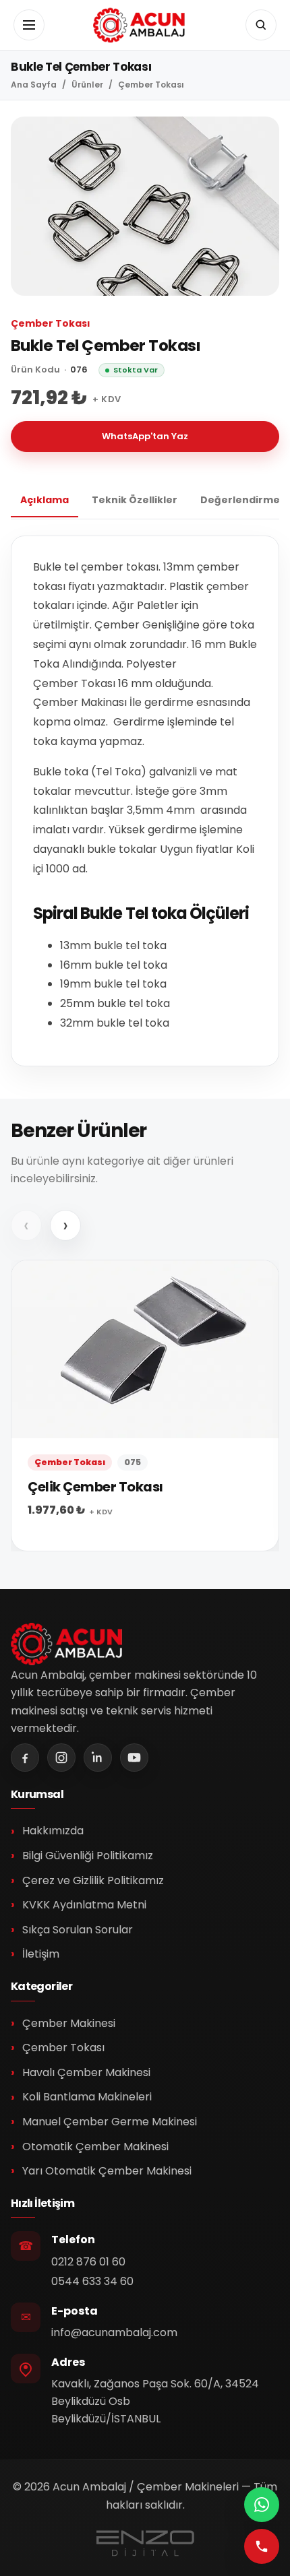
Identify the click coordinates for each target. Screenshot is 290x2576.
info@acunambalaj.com (114, 2332)
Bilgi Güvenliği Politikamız (88, 1856)
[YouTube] (134, 1758)
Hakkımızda (53, 1831)
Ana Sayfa (34, 85)
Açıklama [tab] (45, 500)
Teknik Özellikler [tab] (135, 500)
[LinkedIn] (98, 1758)
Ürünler (87, 85)
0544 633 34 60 (92, 2281)
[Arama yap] (261, 25)
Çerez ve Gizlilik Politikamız (93, 1880)
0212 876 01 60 (88, 2262)
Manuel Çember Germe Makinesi (110, 2122)
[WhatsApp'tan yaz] (262, 2505)
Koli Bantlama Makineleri (87, 2097)
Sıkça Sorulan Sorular (78, 1930)
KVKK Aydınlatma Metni (84, 1905)
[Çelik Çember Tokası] (145, 1406)
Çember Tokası (151, 85)
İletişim (41, 1954)
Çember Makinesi (69, 2023)
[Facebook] (25, 1758)
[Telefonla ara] (262, 2546)
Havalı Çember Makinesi (86, 2072)
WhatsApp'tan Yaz (145, 436)
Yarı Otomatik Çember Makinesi (107, 2171)
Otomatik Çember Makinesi (95, 2147)
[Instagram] (61, 1758)
